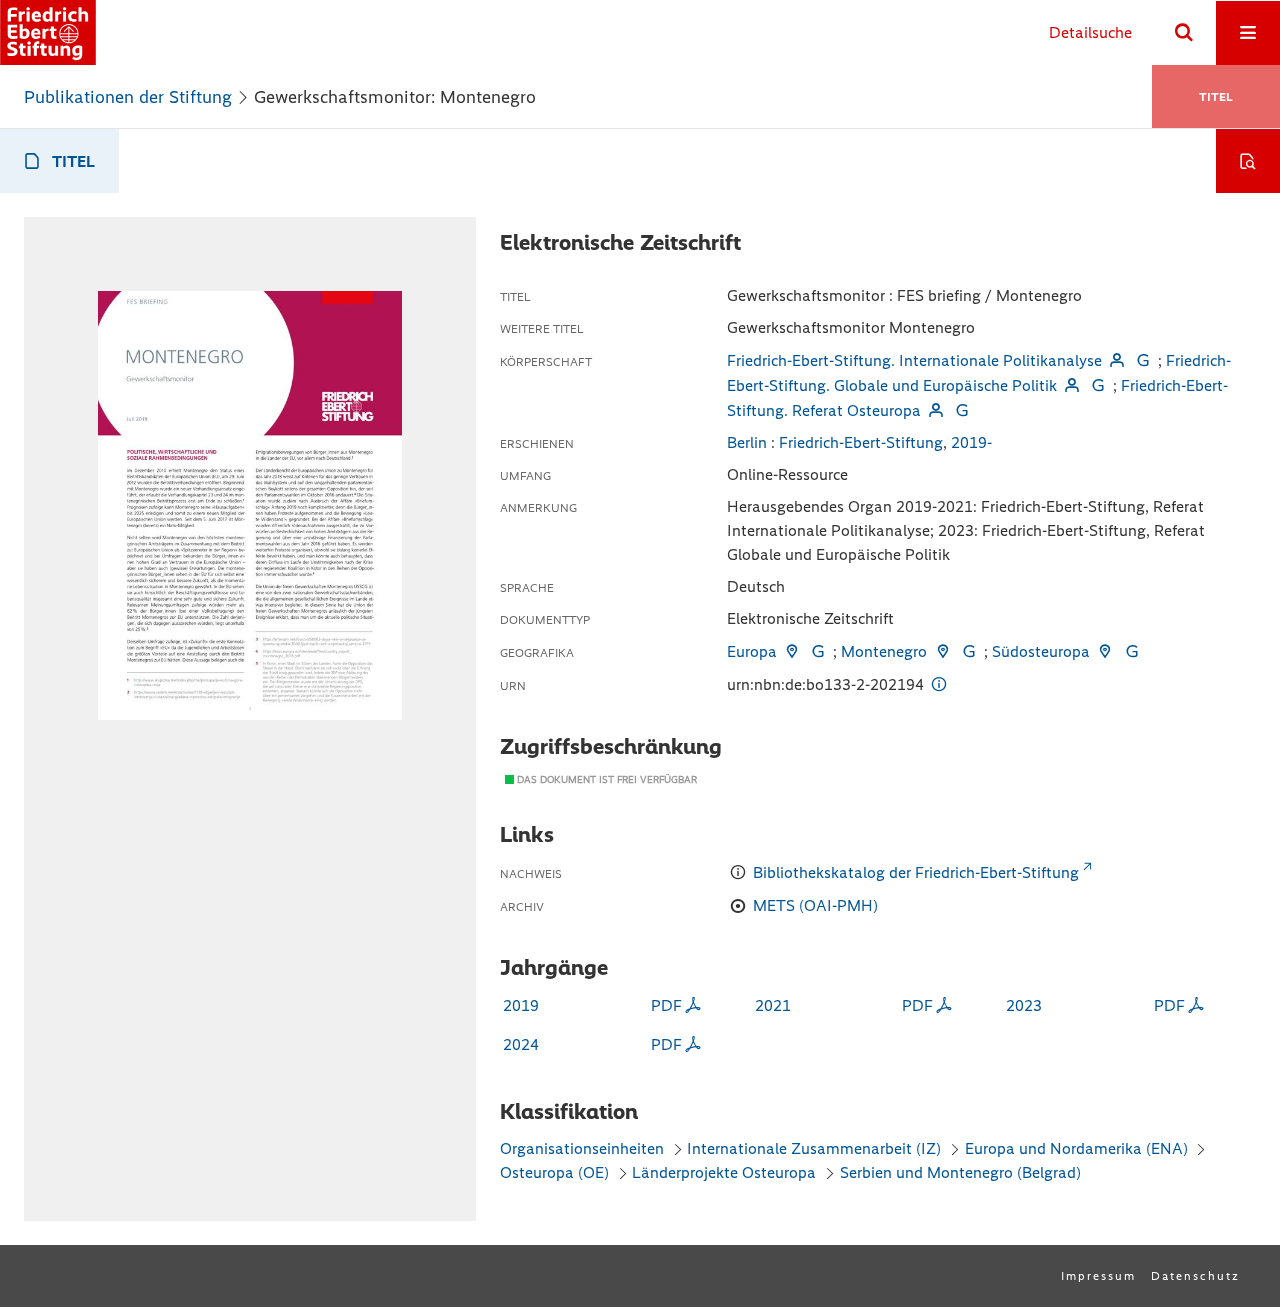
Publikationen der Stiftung (128, 97)
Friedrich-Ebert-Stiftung (861, 442)
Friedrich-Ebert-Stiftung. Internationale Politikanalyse (914, 360)
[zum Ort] (792, 651)
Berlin (747, 442)
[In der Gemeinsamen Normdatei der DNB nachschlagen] (1143, 360)
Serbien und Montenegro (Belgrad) (960, 1172)
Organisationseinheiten (582, 1148)
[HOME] (48, 32)
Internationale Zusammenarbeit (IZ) (814, 1148)
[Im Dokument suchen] (1248, 161)
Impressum (1098, 1276)
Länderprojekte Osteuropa (726, 1172)
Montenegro (884, 651)
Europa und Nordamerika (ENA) (1076, 1148)
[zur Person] (1117, 360)
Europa (752, 651)
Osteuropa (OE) (554, 1172)
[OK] (1184, 33)
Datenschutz (1195, 1276)
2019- (971, 442)
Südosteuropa (1041, 651)
